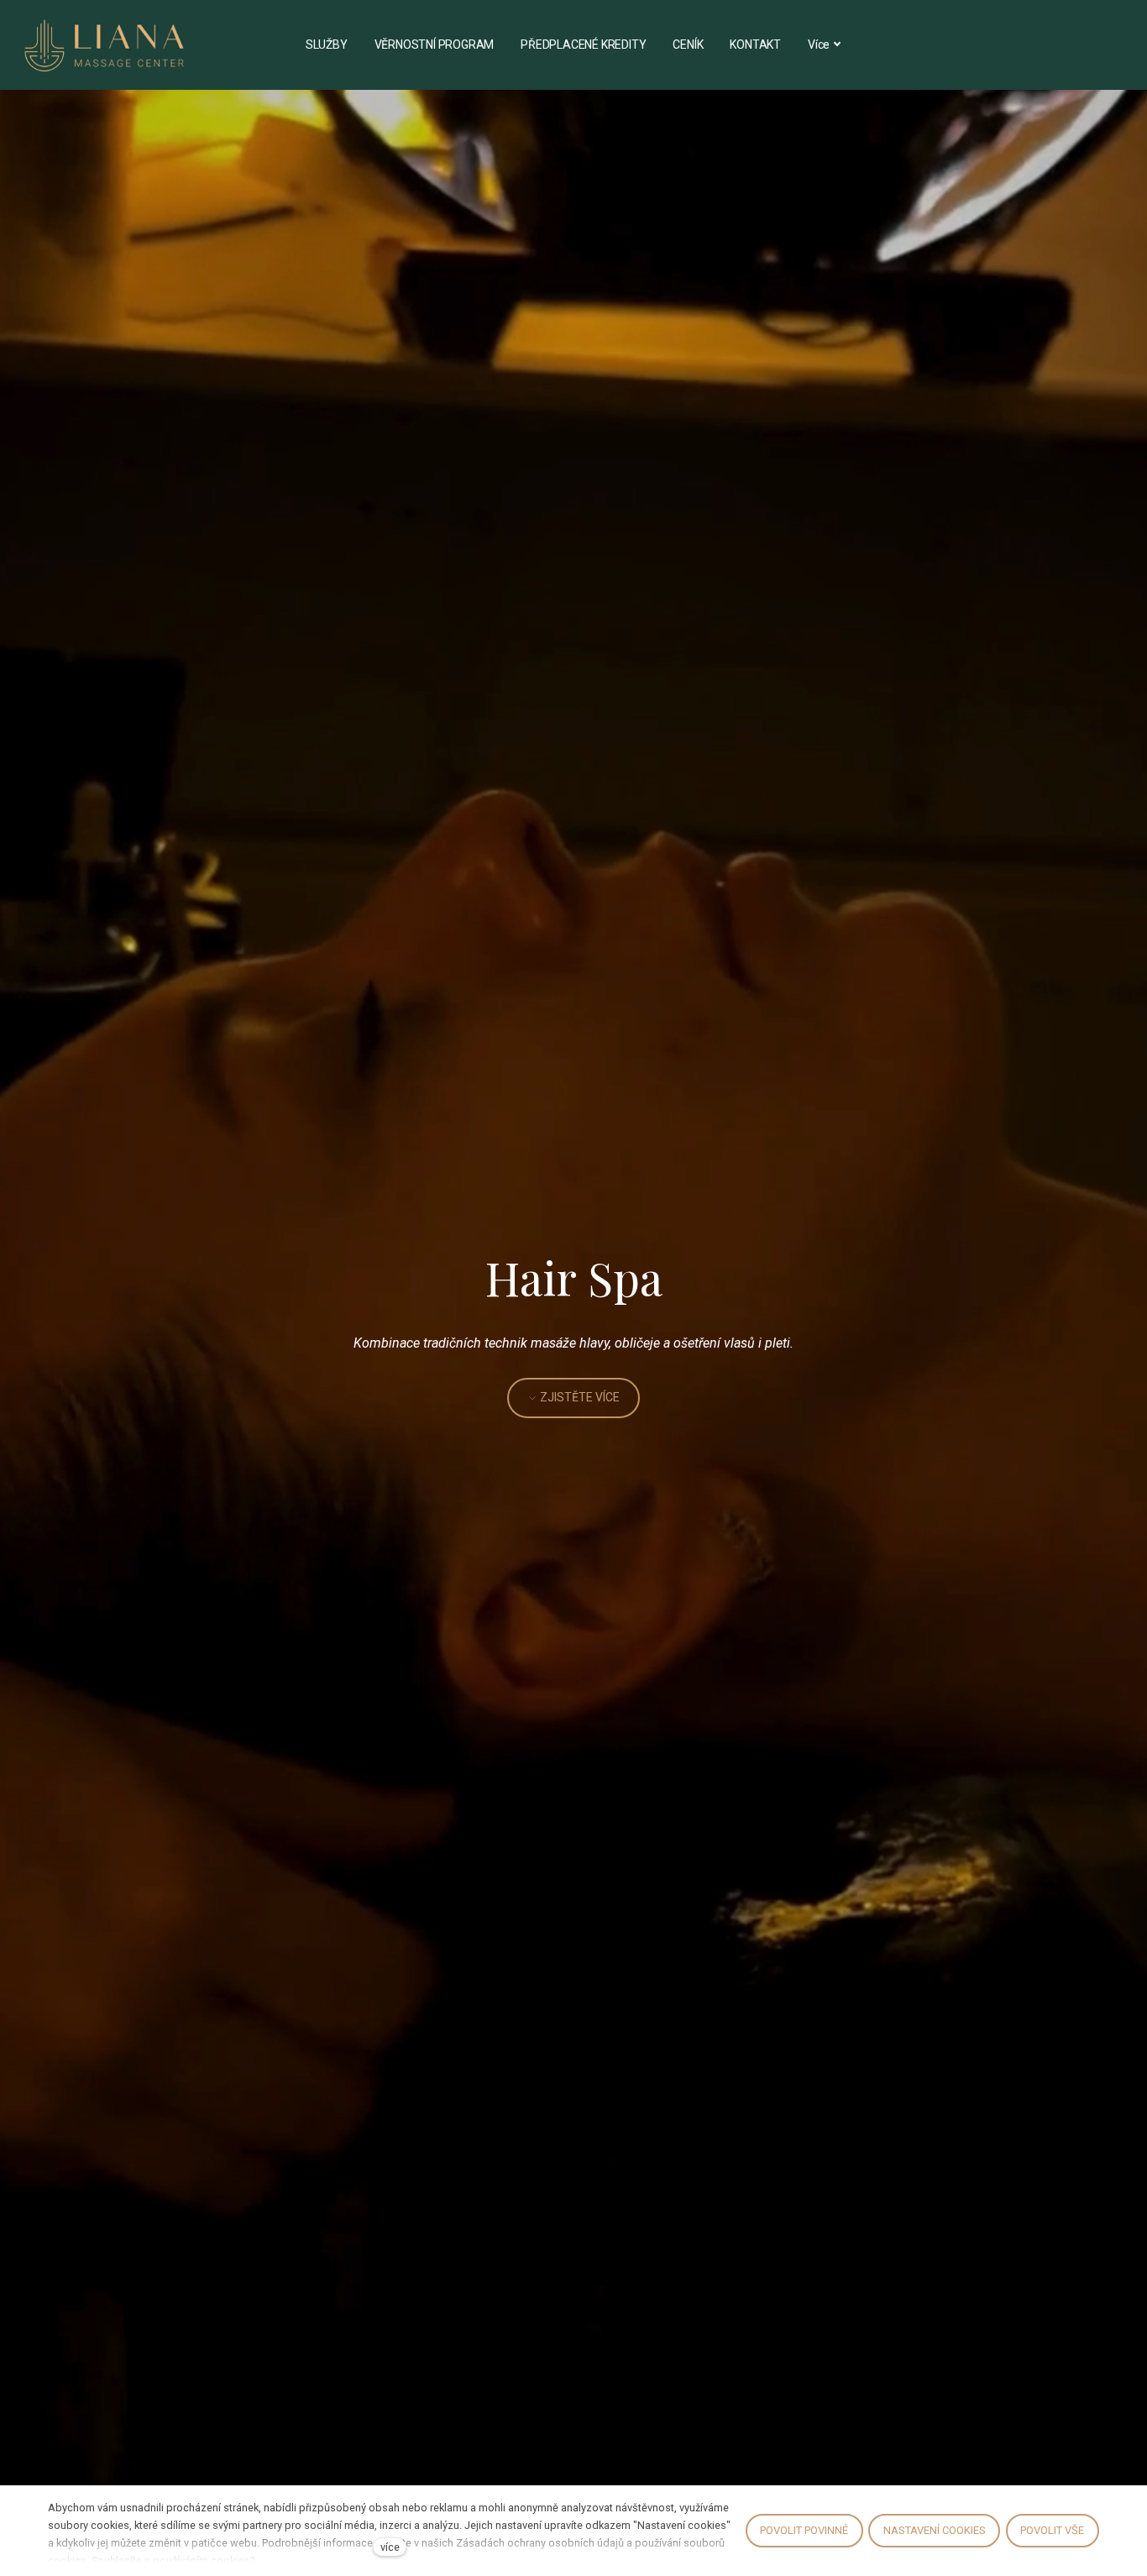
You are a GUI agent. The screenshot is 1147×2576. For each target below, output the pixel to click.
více (390, 2547)
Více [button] (819, 45)
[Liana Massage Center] (105, 45)
